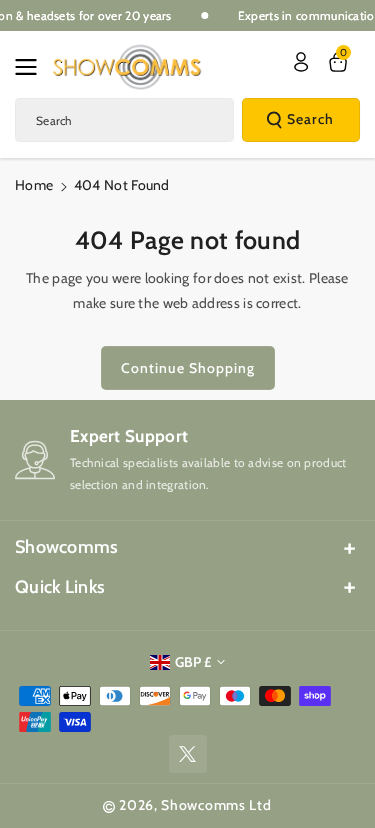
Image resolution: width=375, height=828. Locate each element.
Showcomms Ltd (216, 805)
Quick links (60, 587)
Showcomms (67, 547)
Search (310, 119)
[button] (32, 67)
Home (34, 185)
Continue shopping (188, 368)
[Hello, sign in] (301, 62)
